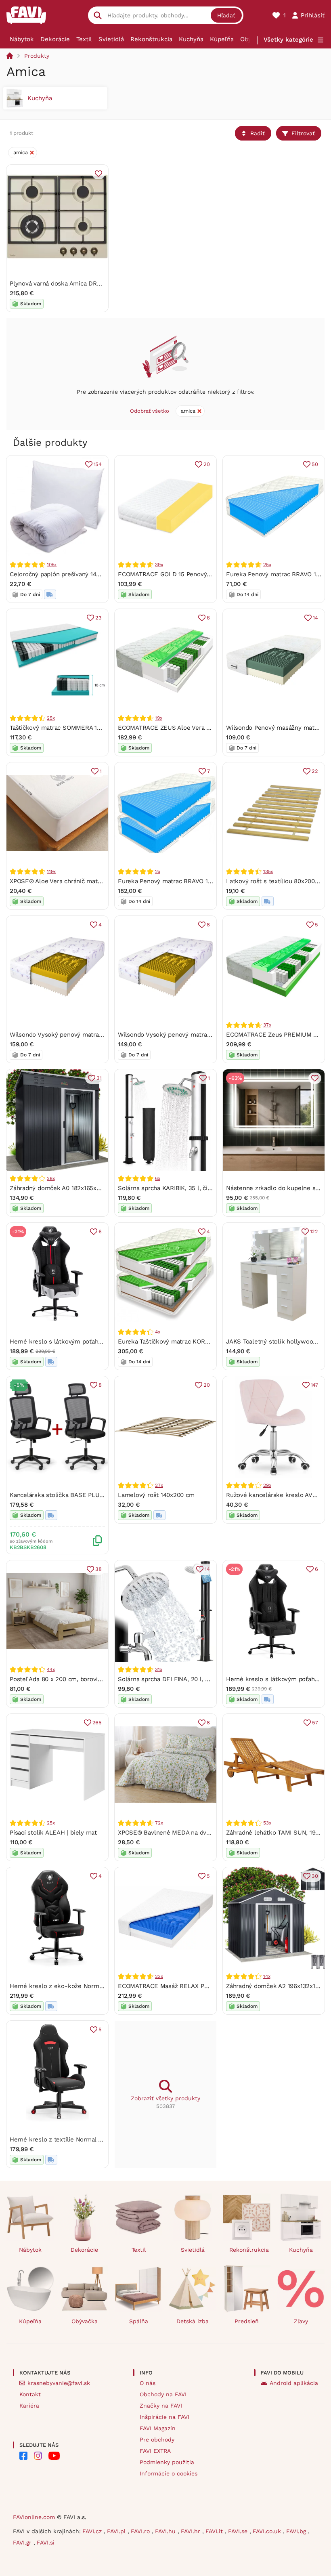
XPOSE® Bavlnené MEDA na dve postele (176, 1833)
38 (98, 1569)
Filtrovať (303, 133)
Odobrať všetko (150, 411)
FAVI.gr (23, 2542)
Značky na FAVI (161, 2406)
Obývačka (85, 2321)
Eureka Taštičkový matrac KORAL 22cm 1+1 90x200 (191, 1342)
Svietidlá (111, 39)
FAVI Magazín (158, 2428)
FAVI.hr (192, 2531)
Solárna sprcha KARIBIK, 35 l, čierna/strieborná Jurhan (195, 1188)
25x (267, 565)
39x (159, 565)
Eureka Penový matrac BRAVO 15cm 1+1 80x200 (185, 881)
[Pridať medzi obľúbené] (98, 174)
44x (51, 1669)
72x (159, 1823)
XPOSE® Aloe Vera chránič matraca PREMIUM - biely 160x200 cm (103, 881)
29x (267, 1485)
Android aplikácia (294, 2383)
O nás (148, 2383)
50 (315, 464)
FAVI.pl (117, 2531)
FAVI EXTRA (155, 2451)
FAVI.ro (141, 2531)
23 (98, 618)
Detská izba (193, 2321)
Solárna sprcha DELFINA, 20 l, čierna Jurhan (181, 1679)
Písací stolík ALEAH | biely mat (53, 1833)
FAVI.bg (297, 2531)
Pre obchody (157, 2440)
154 (98, 464)
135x (268, 871)
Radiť (258, 133)
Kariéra (29, 2406)
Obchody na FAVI (163, 2394)
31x (158, 1669)
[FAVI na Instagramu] (38, 2456)
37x (267, 1025)
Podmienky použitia (167, 2462)
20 (207, 464)
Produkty (37, 56)
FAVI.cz (93, 2531)
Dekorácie (55, 39)
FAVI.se (239, 2531)
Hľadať (226, 15)
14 (315, 618)
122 (314, 1231)
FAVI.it (215, 2531)
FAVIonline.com (34, 2517)
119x (51, 871)
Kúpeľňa (222, 39)
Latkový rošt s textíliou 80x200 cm (276, 881)
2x (158, 871)
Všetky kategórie (288, 40)
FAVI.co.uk (268, 2531)
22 (315, 771)
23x (159, 1976)
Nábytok (22, 39)
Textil (84, 39)
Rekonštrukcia (151, 39)
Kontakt (30, 2394)
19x (158, 718)
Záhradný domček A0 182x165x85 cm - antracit (76, 1188)
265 (97, 1723)
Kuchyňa (191, 39)
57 (315, 1723)
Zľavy (301, 2321)
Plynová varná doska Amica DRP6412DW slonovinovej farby (93, 283)
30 (315, 1876)
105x (52, 565)
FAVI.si (46, 2542)
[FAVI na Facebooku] (23, 2456)
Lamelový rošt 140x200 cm (156, 1495)
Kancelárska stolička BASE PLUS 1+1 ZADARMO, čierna (88, 1495)
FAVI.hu (166, 2531)
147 (314, 1385)
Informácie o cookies (169, 2473)
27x (159, 1485)
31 (99, 1078)
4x (158, 1332)
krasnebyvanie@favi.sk (59, 2383)
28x (51, 1178)
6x (158, 1178)
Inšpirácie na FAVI (164, 2417)
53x (267, 1823)
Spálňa (139, 2321)
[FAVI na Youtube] (54, 2456)
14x (267, 1976)
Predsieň (247, 2321)
